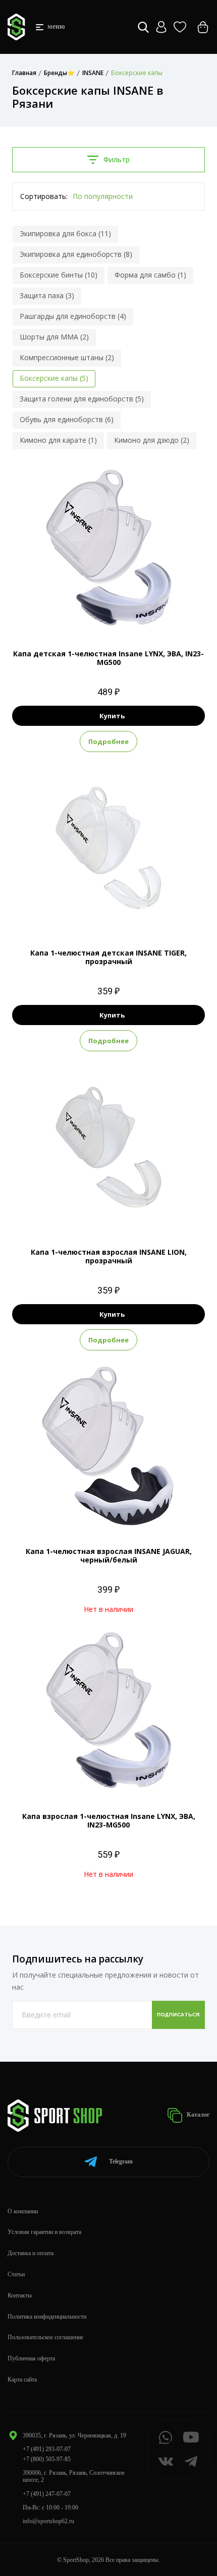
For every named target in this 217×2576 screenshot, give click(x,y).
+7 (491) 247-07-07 (47, 2494)
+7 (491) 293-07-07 (47, 2449)
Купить (112, 716)
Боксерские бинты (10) (59, 275)
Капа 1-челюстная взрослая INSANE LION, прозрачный (109, 1256)
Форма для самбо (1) (150, 275)
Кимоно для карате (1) (58, 440)
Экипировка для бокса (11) (65, 233)
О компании (23, 2211)
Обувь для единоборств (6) (67, 419)
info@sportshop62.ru (48, 2521)
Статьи (16, 2274)
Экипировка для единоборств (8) (76, 254)
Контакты (20, 2295)
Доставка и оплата (31, 2253)
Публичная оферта (31, 2358)
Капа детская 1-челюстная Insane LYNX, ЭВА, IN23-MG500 (108, 658)
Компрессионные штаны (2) (67, 357)
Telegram (121, 2161)
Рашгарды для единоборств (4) (73, 316)
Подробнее (108, 741)
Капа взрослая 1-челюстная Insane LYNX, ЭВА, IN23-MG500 (109, 1820)
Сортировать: (44, 196)
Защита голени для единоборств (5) (82, 399)
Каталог (197, 2115)
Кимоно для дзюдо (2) (152, 440)
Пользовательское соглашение (45, 2337)
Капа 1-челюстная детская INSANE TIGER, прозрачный (108, 957)
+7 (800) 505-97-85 (47, 2459)
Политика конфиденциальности (47, 2317)
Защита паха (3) (47, 295)
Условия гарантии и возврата (44, 2232)
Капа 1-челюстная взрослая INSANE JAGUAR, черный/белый (109, 1555)
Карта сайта (22, 2380)
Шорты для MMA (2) (54, 337)
